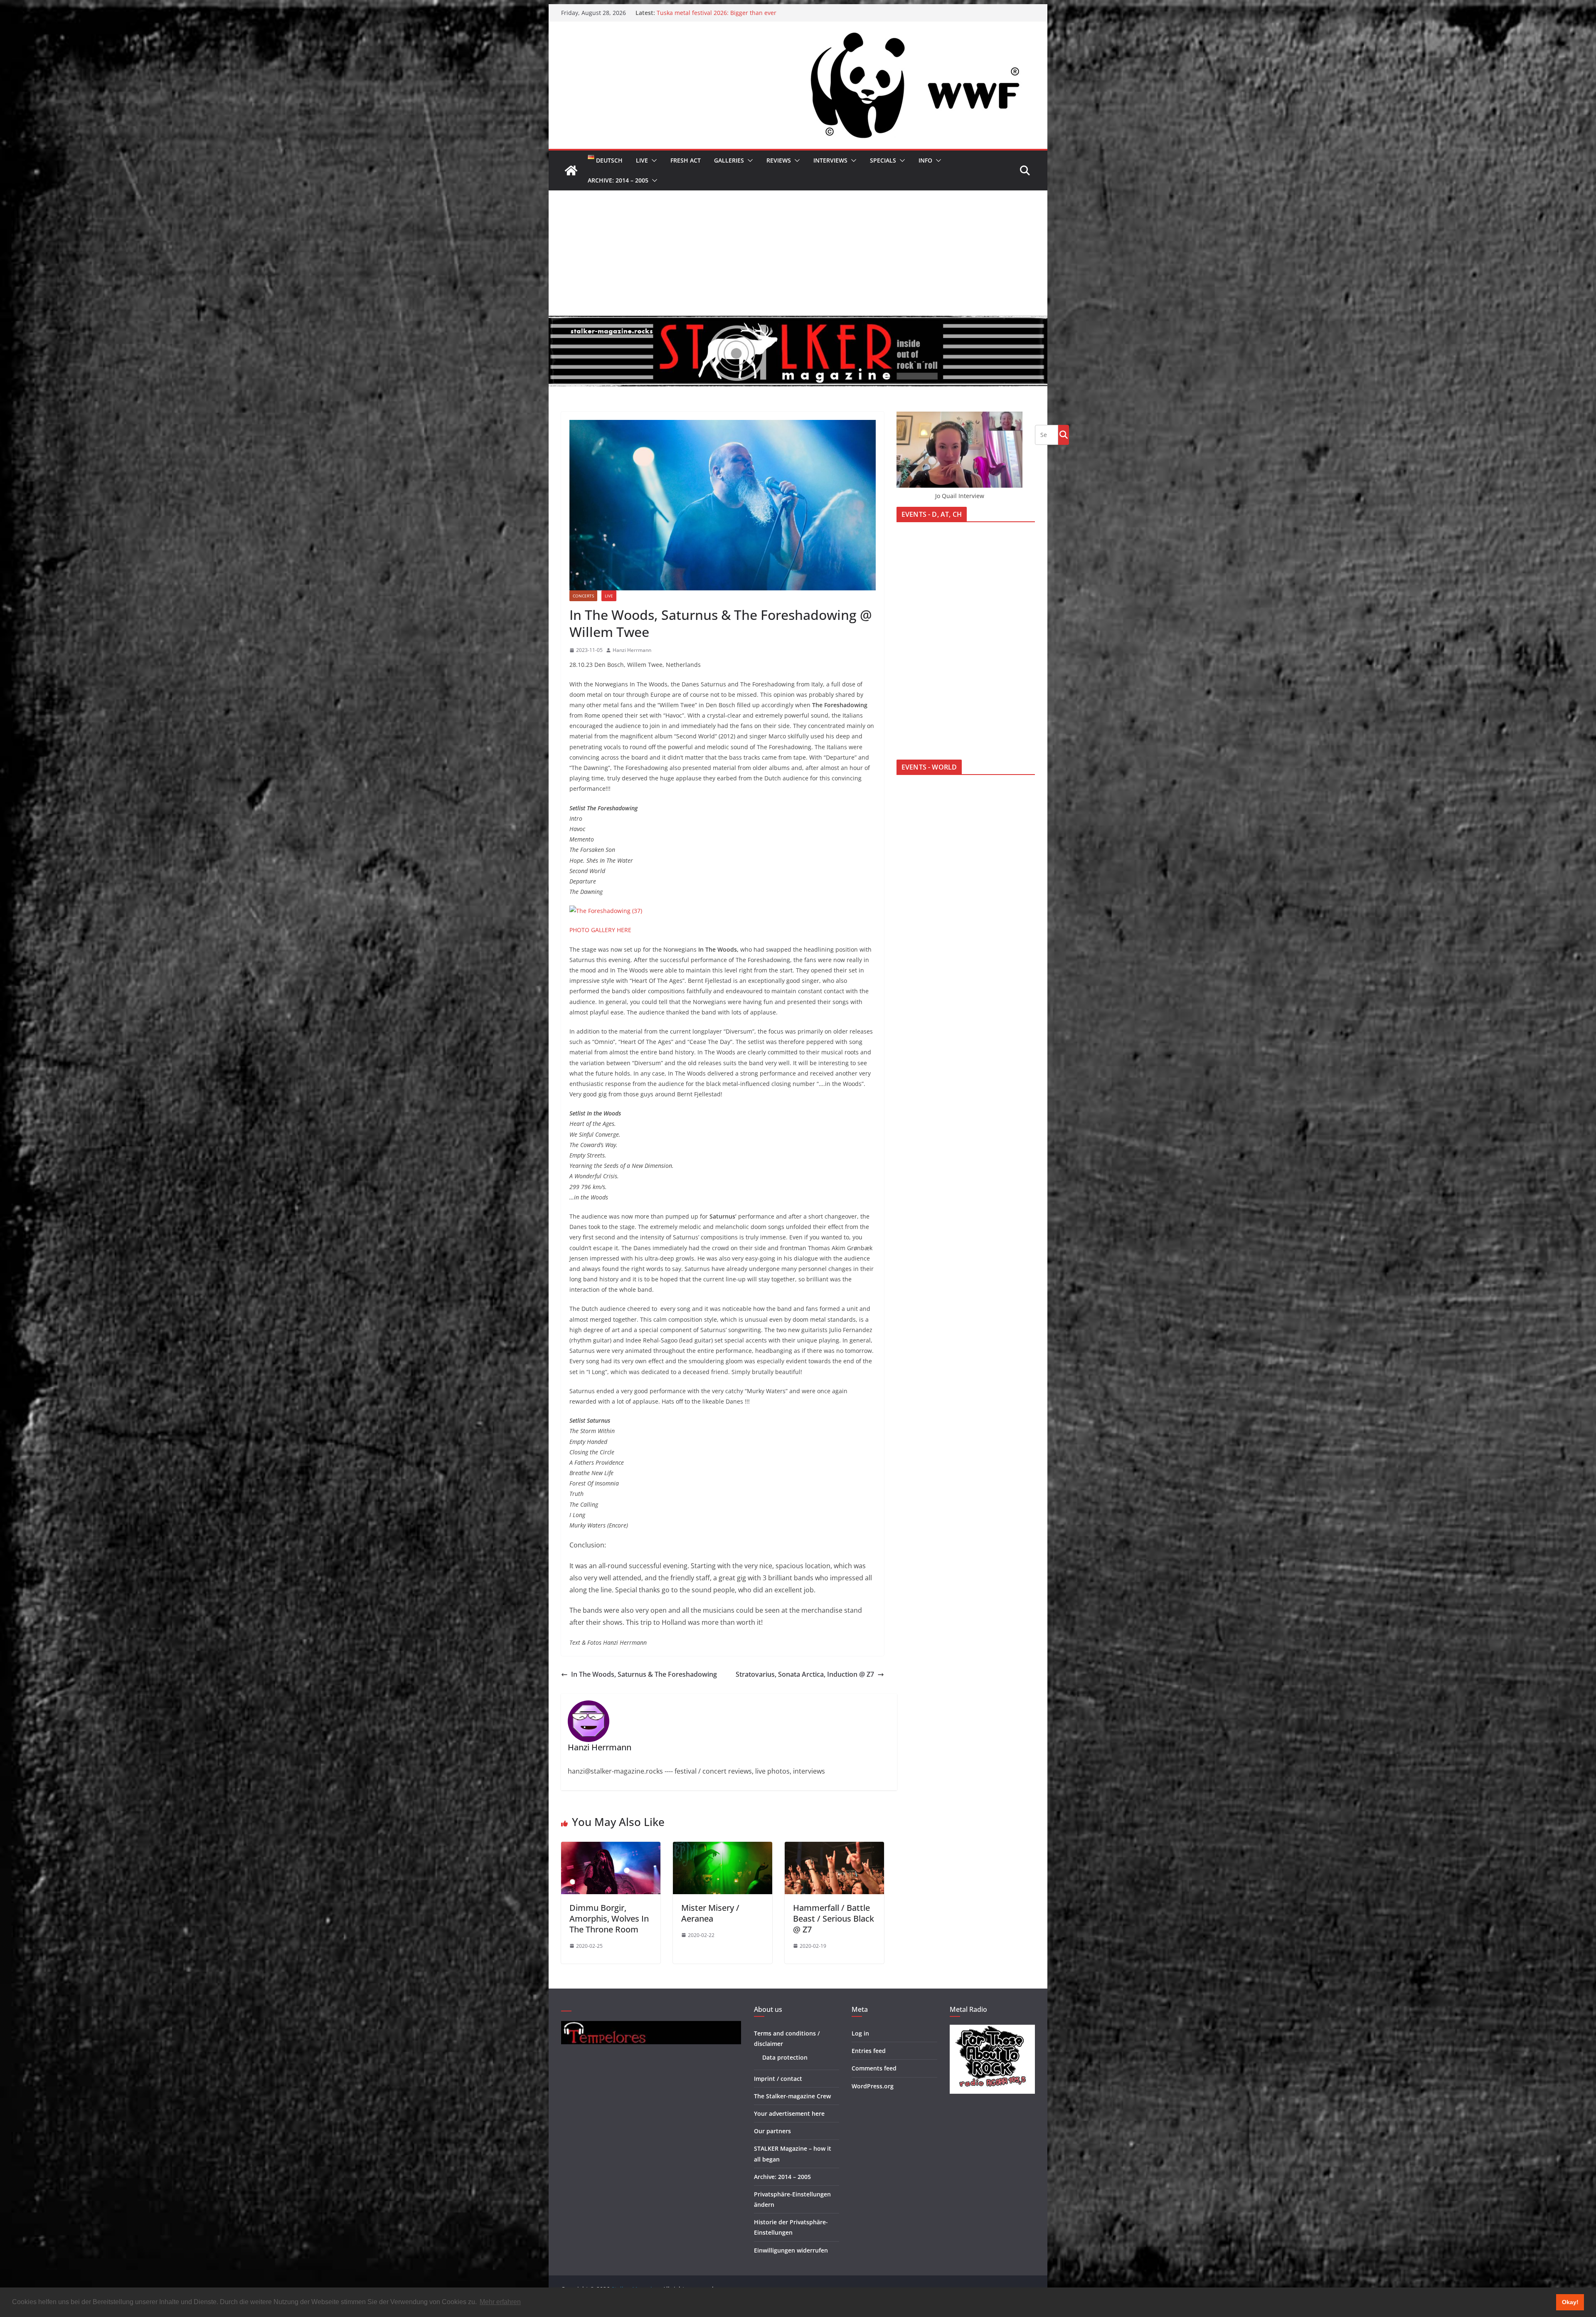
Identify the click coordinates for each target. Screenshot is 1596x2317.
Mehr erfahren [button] (500, 2302)
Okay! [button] (1570, 2302)
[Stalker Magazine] (571, 170)
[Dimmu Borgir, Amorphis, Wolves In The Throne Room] (611, 1848)
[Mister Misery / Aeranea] (723, 1848)
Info (925, 160)
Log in (860, 2033)
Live (642, 160)
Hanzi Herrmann (632, 650)
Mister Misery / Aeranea (710, 1913)
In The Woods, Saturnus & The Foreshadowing (644, 1674)
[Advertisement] (798, 253)
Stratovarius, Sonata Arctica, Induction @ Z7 (805, 1674)
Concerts (583, 596)
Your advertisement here (789, 2113)
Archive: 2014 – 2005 (618, 180)
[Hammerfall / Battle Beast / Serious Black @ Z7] (834, 1848)
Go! (1064, 434)
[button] (653, 160)
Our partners (772, 2131)
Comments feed (874, 2068)
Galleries (729, 160)
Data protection (785, 2057)
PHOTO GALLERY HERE (600, 930)
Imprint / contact (778, 2079)
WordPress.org (873, 2086)
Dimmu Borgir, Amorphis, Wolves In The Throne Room (609, 1918)
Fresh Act (686, 160)
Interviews (830, 160)
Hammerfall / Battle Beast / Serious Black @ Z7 (834, 1918)
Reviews (779, 160)
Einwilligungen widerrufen (791, 2250)
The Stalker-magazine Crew (792, 2096)
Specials (883, 160)
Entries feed (869, 2051)
